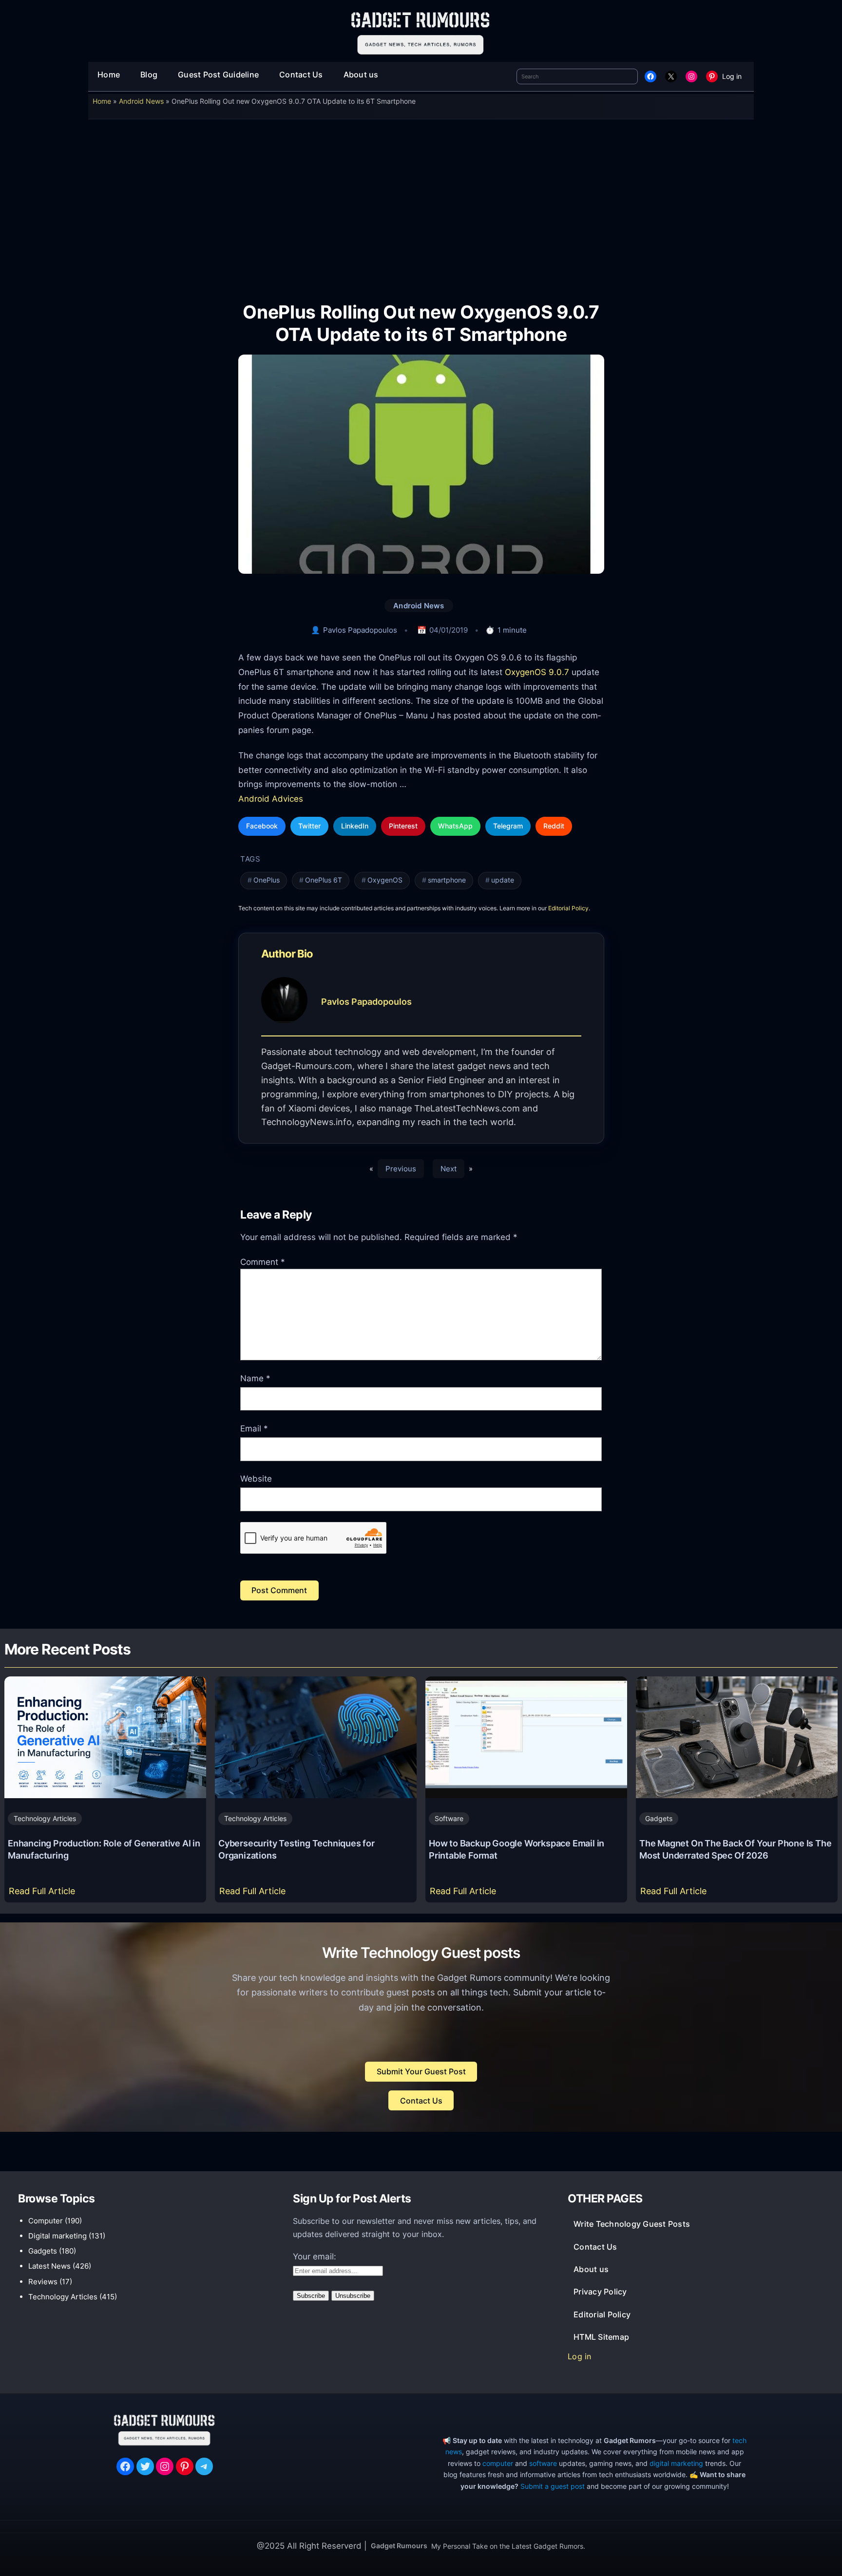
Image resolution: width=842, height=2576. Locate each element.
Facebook (262, 826)
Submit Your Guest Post (421, 2071)
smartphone (447, 880)
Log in (732, 76)
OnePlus (267, 880)
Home (102, 101)
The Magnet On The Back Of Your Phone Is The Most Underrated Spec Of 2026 (735, 1849)
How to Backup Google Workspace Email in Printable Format (517, 1849)
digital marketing (676, 2463)
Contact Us (421, 2101)
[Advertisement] (421, 204)
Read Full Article (44, 1894)
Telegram (508, 826)
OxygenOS (385, 880)
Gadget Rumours (399, 2546)
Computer (46, 2221)
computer (498, 2463)
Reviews (43, 2282)
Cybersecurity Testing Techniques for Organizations (297, 1849)
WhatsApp (455, 826)
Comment (263, 1262)
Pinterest (403, 826)
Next (449, 1169)
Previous (401, 1169)
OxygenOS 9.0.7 (537, 672)
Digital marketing (57, 2236)
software (543, 2463)
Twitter (309, 826)
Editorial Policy (568, 908)
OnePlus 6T (324, 880)
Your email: (315, 2256)
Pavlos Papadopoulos (360, 630)
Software (449, 1818)
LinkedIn (355, 826)
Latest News (49, 2266)
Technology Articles (45, 1818)
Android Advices (271, 799)
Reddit (554, 826)
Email (254, 1429)
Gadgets (659, 1818)
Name (255, 1378)
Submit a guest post (553, 2486)
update (503, 880)
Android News (141, 101)
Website (256, 1479)
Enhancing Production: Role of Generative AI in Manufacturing (104, 1849)
